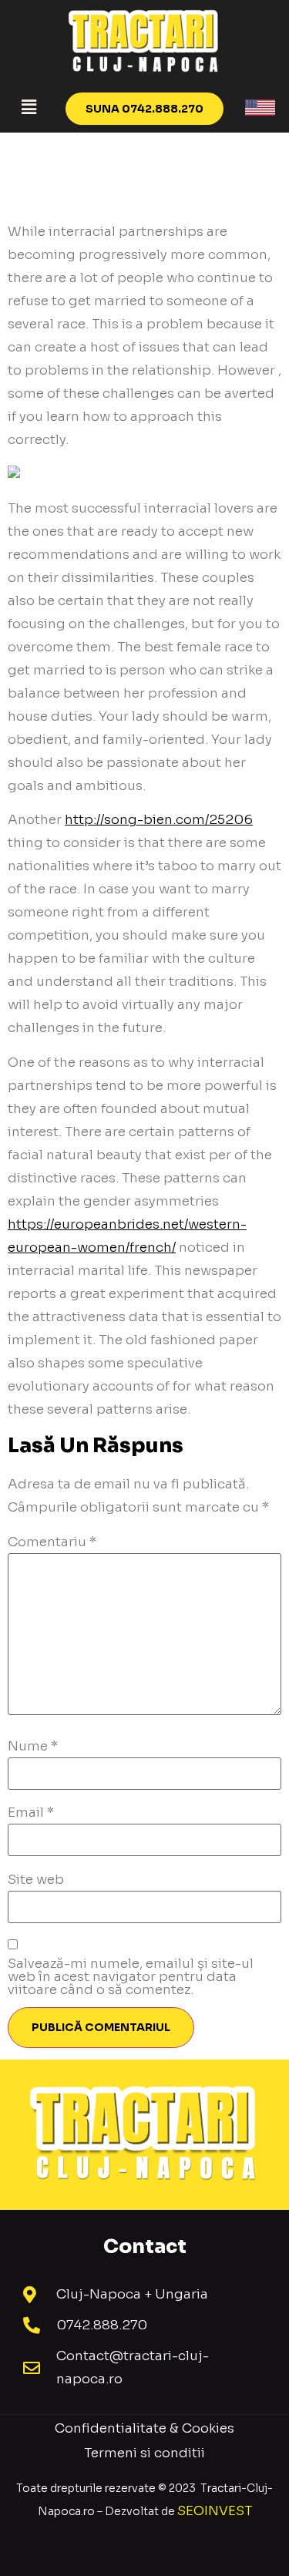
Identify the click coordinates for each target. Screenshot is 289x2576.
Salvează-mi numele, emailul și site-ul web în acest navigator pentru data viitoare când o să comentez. (131, 1977)
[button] (29, 107)
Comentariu (52, 1542)
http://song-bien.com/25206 (159, 820)
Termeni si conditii (144, 2453)
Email (31, 1813)
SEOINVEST (215, 2511)
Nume (33, 1746)
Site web (36, 1880)
